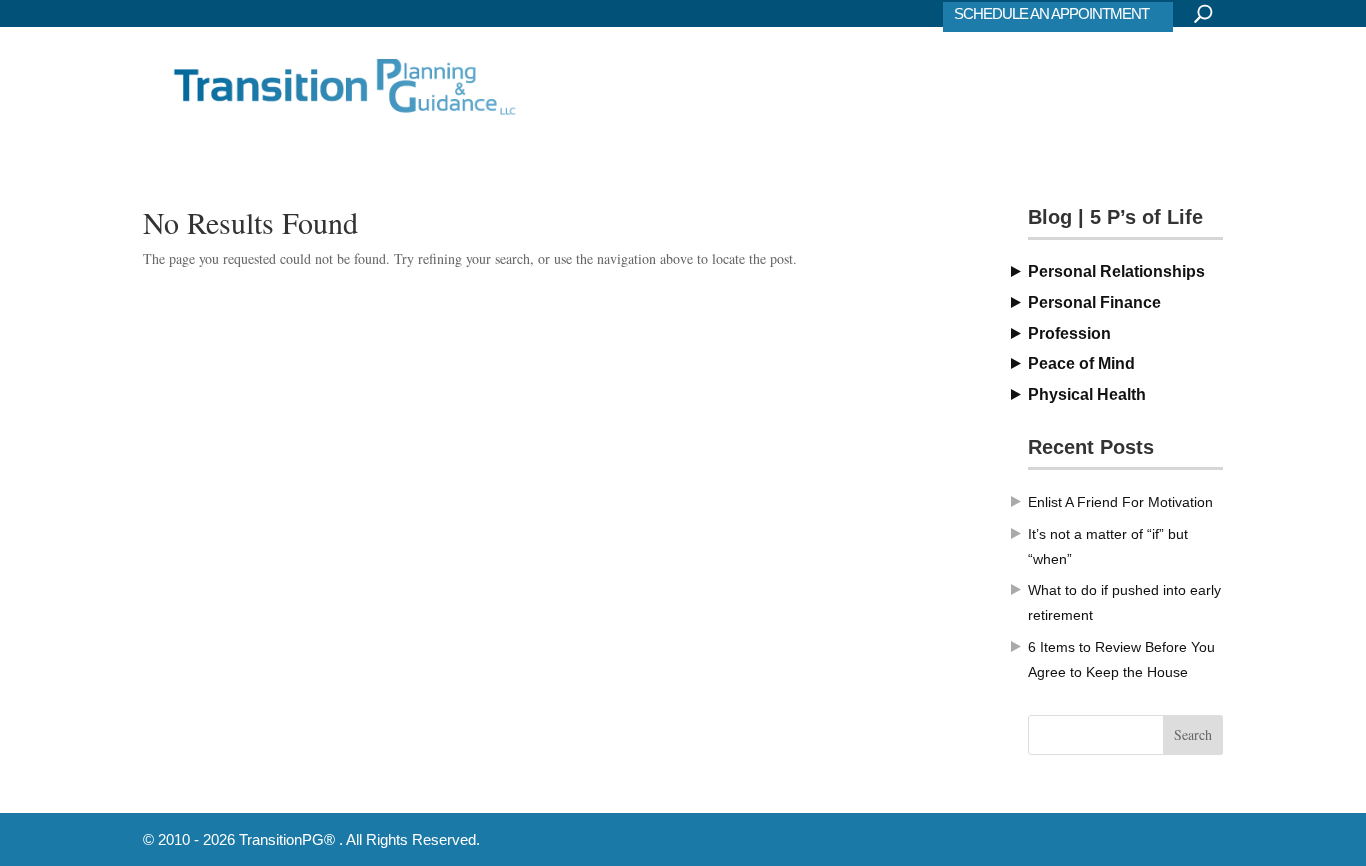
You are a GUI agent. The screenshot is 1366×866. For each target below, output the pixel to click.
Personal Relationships (1116, 271)
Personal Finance (1094, 302)
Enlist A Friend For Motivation (1120, 502)
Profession (1069, 333)
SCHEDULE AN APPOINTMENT (1051, 13)
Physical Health (1087, 394)
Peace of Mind (1081, 363)
